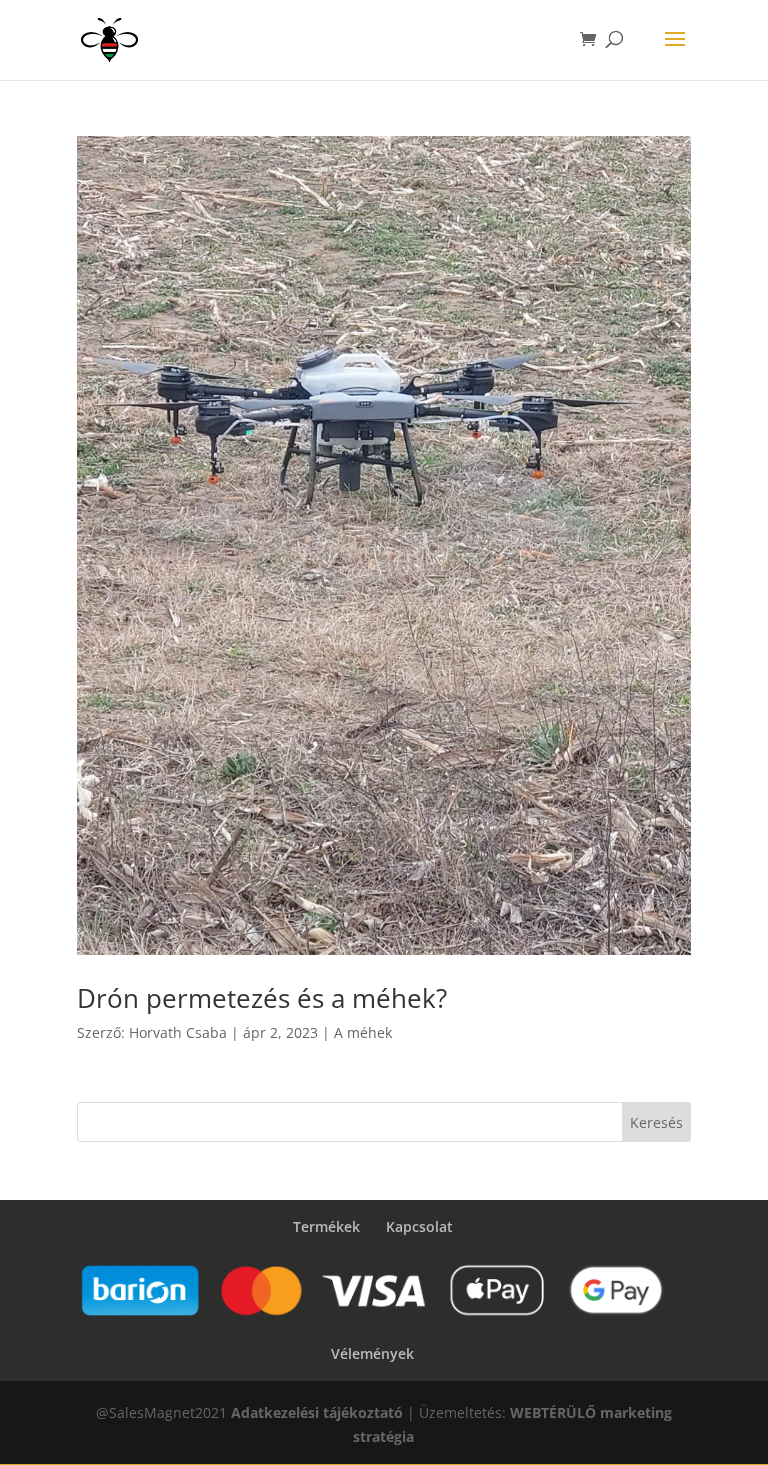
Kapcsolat (419, 1226)
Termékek (326, 1226)
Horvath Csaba (178, 1032)
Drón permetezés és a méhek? (262, 998)
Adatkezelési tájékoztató (317, 1412)
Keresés (656, 1122)
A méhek (363, 1032)
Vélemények (372, 1353)
